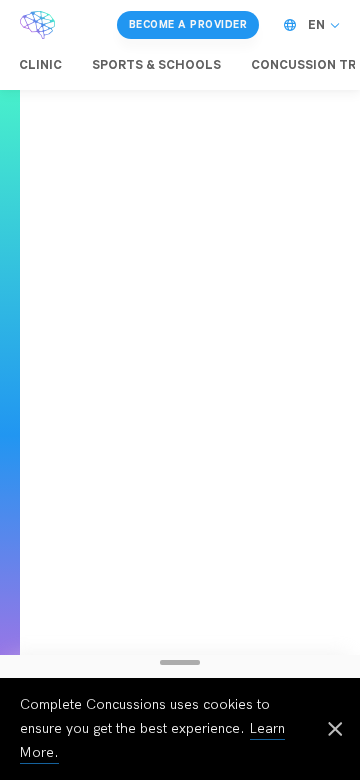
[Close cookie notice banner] (335, 731)
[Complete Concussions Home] (37, 25)
